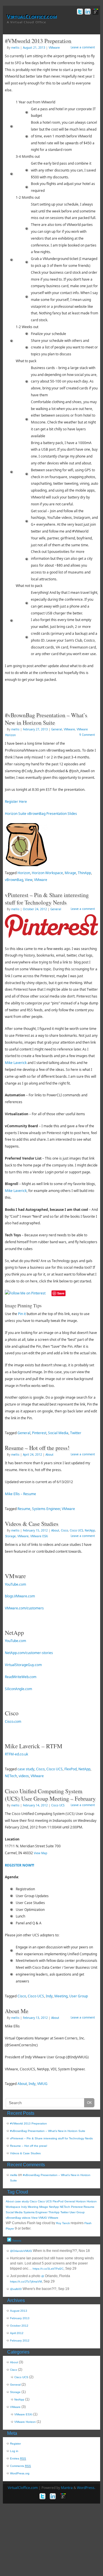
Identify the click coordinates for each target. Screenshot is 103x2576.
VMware (54, 48)
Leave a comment (83, 47)
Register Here (16, 802)
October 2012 (19, 2326)
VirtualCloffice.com (32, 17)
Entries (18, 2458)
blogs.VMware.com (20, 1596)
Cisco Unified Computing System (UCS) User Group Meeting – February (50, 1795)
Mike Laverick (16, 1063)
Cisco (65, 1530)
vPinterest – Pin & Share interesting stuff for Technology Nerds (47, 899)
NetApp (90, 1530)
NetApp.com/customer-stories (29, 1653)
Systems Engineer (46, 1509)
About (49, 1454)
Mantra (67, 2488)
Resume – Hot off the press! (37, 1448)
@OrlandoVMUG (21, 2251)
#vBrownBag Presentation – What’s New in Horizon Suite (46, 719)
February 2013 (20, 2318)
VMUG (42, 2084)
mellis (15, 48)
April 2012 (17, 2333)
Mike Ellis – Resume (20, 1494)
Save (61, 1293)
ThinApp (84, 873)
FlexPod (71, 1769)
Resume (24, 1509)
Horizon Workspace (47, 873)
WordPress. (86, 2488)
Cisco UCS (76, 1530)
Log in (14, 2451)
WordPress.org (20, 2473)
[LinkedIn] (87, 12)
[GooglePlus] (95, 12)
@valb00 (16, 2289)
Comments (20, 2466)
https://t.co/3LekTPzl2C (48, 2269)
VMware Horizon (25, 2422)
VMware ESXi (39, 1536)
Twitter (76, 1433)
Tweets (16, 2241)
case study (26, 1769)
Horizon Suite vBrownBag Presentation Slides (41, 814)
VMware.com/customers (24, 1608)
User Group (79, 1996)
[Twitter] (79, 12)
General (57, 729)
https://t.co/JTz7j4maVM (26, 2282)
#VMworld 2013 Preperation (38, 41)
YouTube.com (15, 1584)
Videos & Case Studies (32, 1524)
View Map (40, 1853)
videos (24, 1776)
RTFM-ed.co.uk (16, 1754)
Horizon (24, 873)
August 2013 (19, 2311)
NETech (11, 1776)
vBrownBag (14, 880)
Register (15, 2444)
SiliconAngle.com (18, 1689)
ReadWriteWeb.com (21, 1677)
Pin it (22, 1314)
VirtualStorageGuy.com (23, 1665)
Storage (10, 1536)
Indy (49, 1996)
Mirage (70, 873)
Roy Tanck (63, 2223)
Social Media (58, 1433)
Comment (87, 735)
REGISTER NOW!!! (19, 1865)
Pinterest (39, 1433)
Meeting (61, 1996)
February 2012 (20, 2341)
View (29, 880)
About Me (17, 2011)
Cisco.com (13, 1721)
